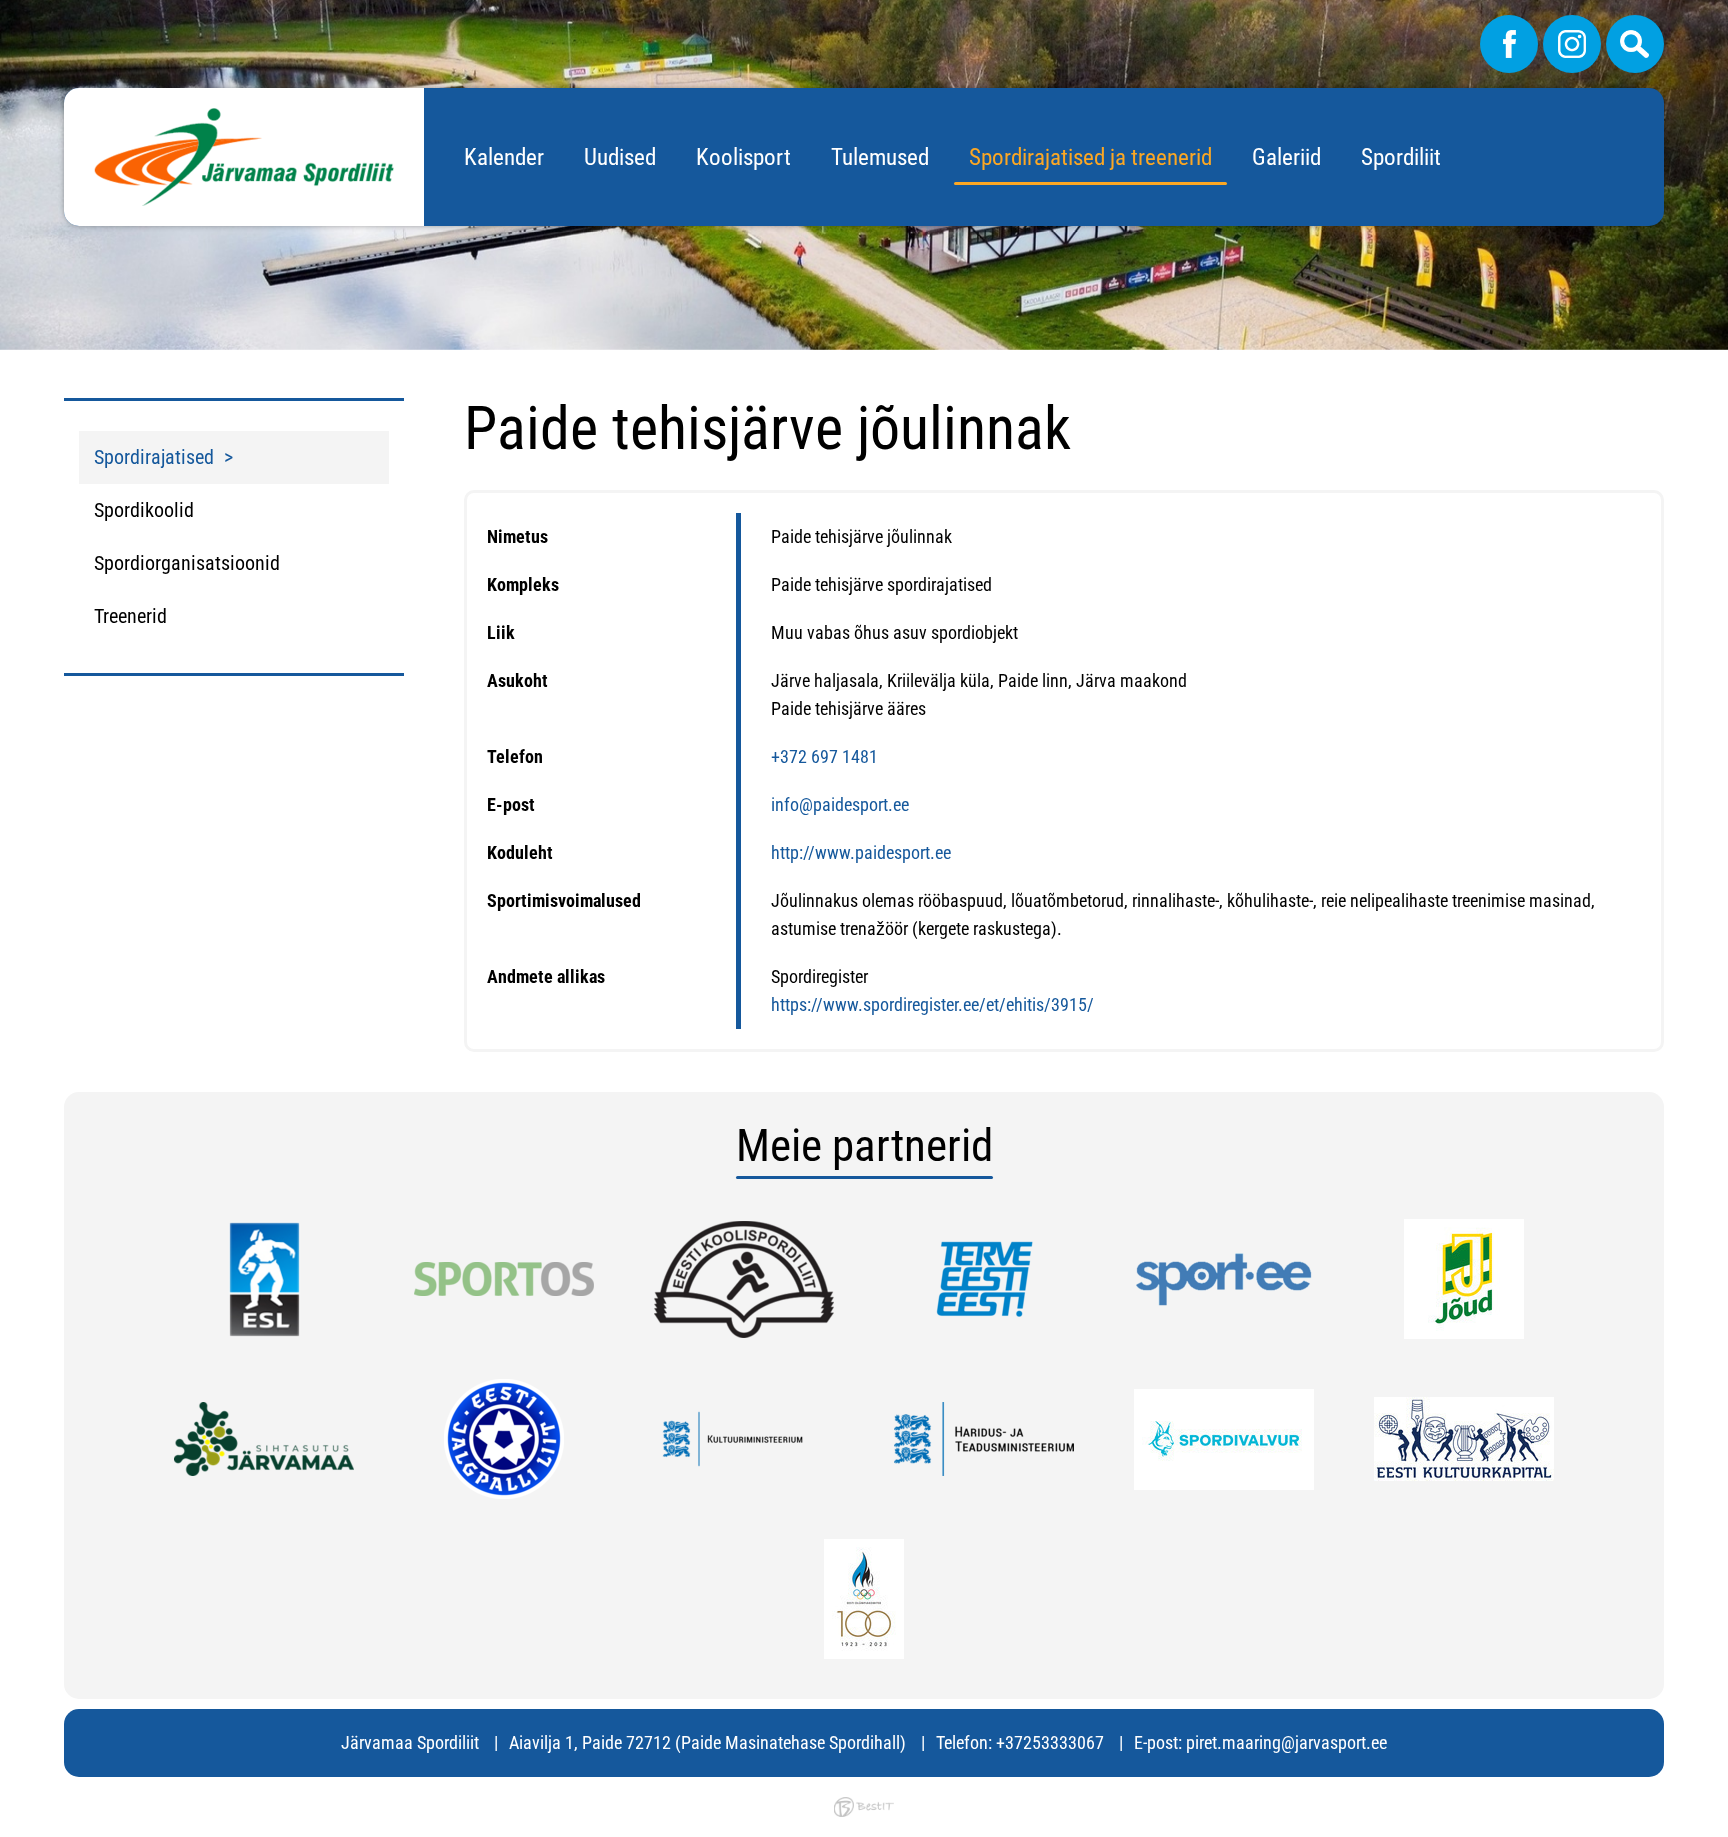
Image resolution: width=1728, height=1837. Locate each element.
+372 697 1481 (824, 756)
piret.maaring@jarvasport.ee (1286, 1742)
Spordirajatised (154, 457)
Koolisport (743, 157)
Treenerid (130, 616)
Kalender (504, 157)
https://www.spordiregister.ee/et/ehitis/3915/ (932, 1004)
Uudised (620, 157)
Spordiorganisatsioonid (187, 563)
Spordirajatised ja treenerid (1090, 157)
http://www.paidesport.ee (861, 852)
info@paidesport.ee (840, 804)
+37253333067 (1050, 1742)
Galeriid (1286, 157)
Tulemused (880, 157)
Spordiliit (1401, 157)
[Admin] (6, 13)
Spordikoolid (144, 510)
